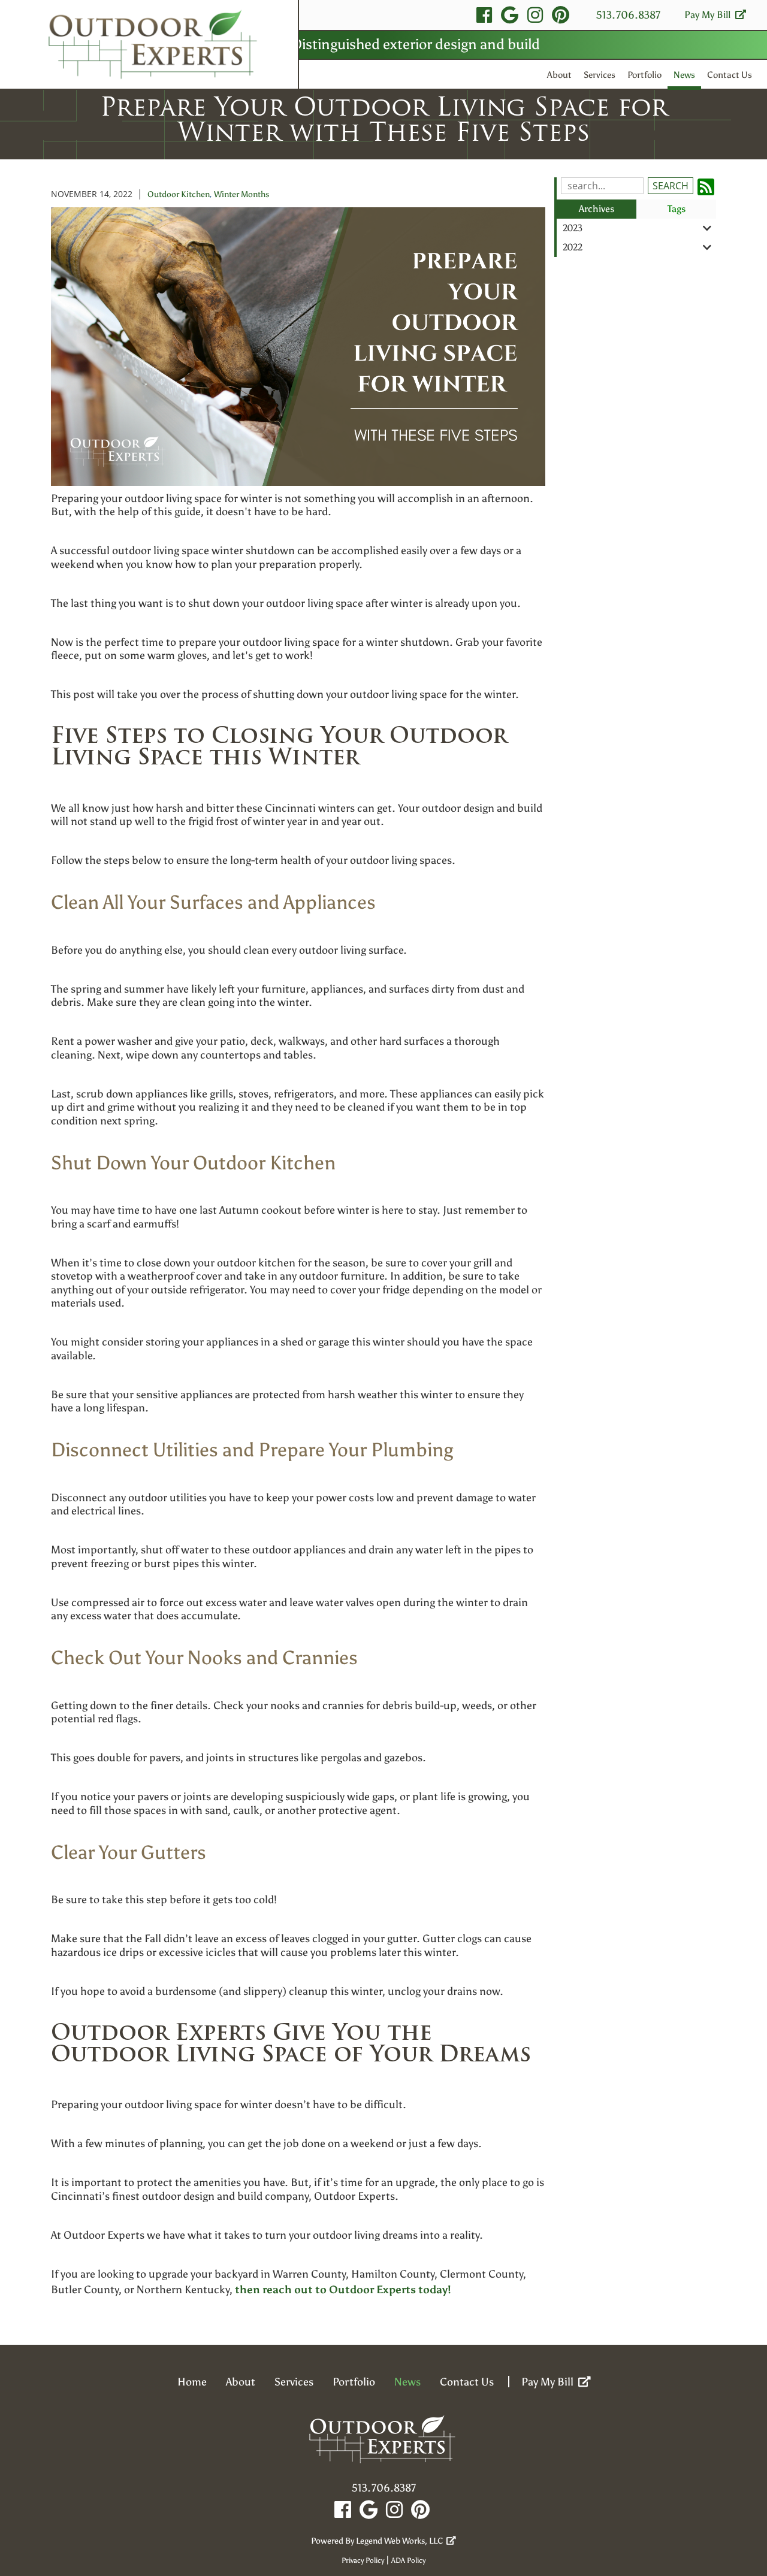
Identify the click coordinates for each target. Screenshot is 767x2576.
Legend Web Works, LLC (401, 2541)
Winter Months (241, 194)
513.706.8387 (628, 15)
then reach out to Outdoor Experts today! (343, 2290)
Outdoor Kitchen (179, 194)
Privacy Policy (363, 2560)
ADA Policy (408, 2560)
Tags (677, 209)
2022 (573, 247)
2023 (573, 228)
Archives (597, 209)
